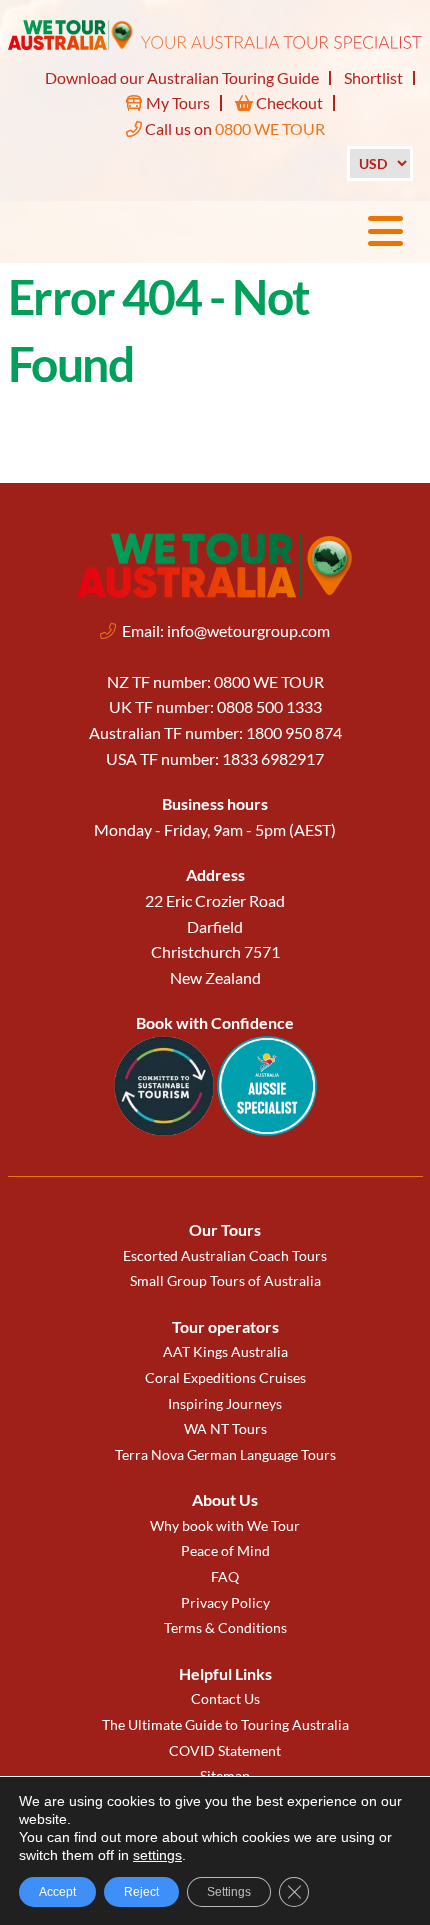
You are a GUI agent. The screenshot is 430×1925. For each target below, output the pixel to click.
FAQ (225, 1576)
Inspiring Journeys (225, 1403)
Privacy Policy (225, 1602)
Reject (141, 1892)
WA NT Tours (225, 1428)
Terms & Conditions (225, 1627)
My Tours (176, 102)
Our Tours (225, 1229)
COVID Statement (225, 1750)
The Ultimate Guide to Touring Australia (225, 1724)
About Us (225, 1499)
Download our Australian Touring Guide (182, 77)
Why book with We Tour (225, 1525)
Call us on (233, 128)
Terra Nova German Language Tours (225, 1454)
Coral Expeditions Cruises (225, 1377)
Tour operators (225, 1326)
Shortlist (373, 77)
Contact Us (225, 1698)
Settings (229, 1892)
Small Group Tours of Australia (225, 1280)
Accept (57, 1892)
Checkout (288, 102)
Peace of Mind (225, 1550)
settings (157, 1855)
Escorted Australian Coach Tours (225, 1255)
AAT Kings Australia (225, 1351)
